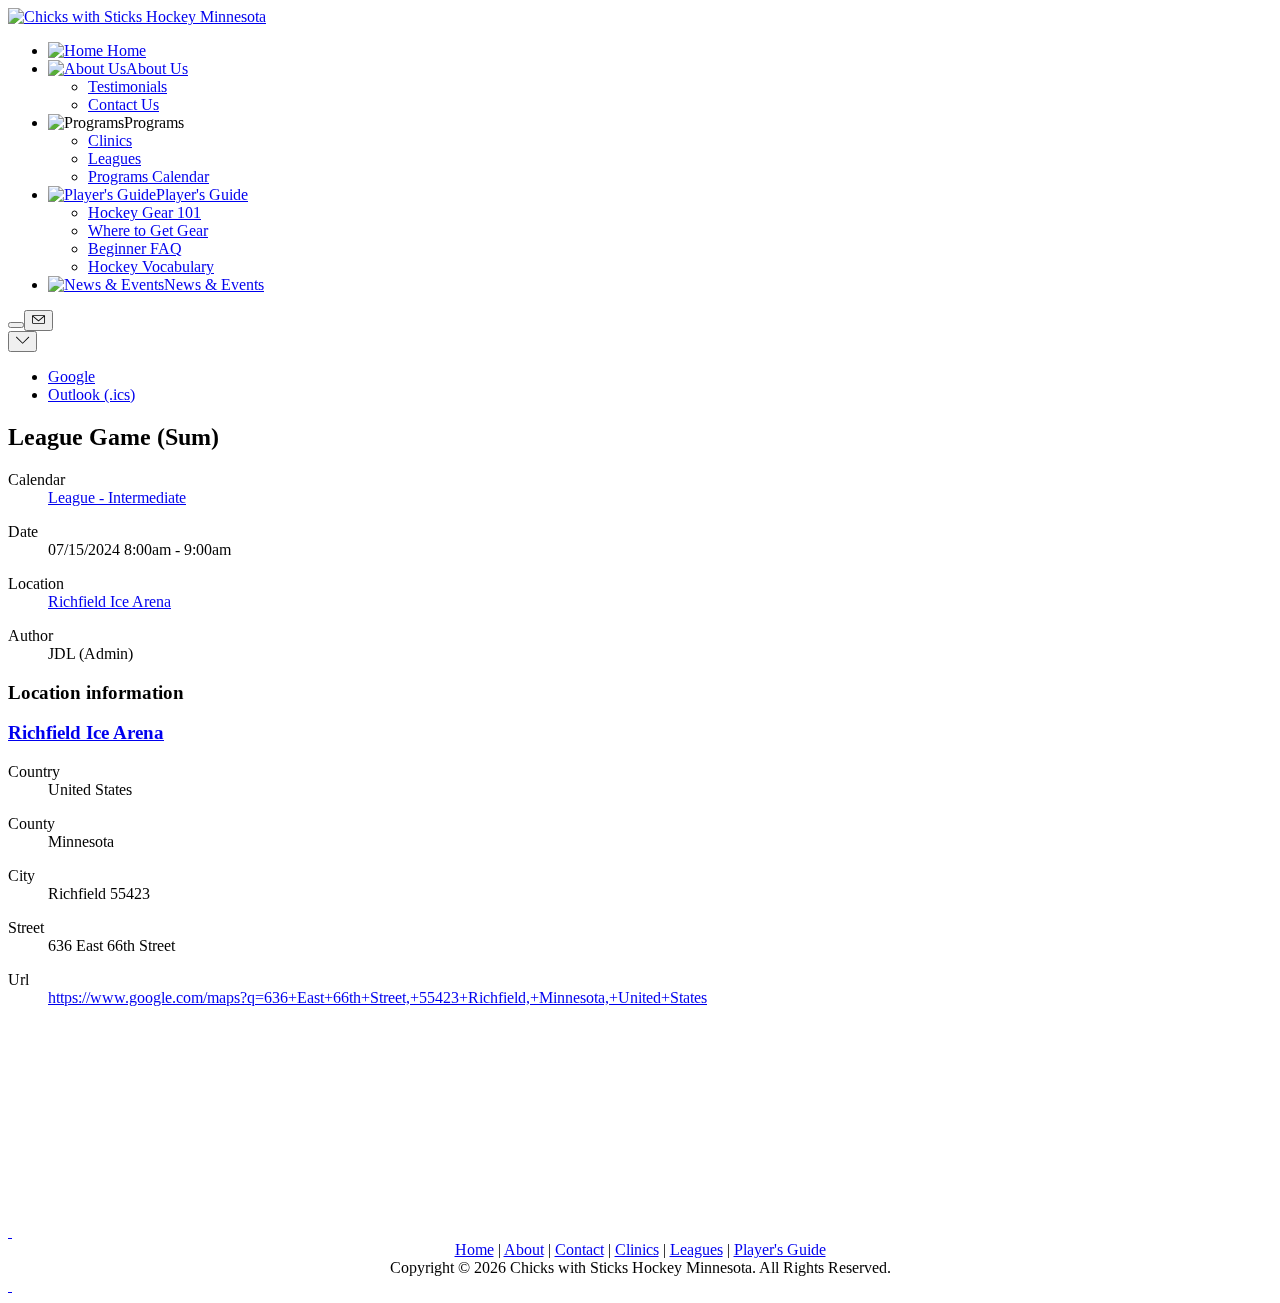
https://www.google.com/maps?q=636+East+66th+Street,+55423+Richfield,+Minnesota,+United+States (377, 997)
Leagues (114, 158)
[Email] (38, 320)
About (524, 1249)
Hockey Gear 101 (144, 212)
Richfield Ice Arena (109, 601)
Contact (579, 1249)
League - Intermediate (117, 497)
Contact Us (123, 104)
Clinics (110, 140)
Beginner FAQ (135, 248)
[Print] (16, 325)
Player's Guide (780, 1249)
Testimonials (127, 86)
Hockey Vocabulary (151, 266)
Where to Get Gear (148, 230)
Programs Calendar (148, 176)
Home (474, 1249)
